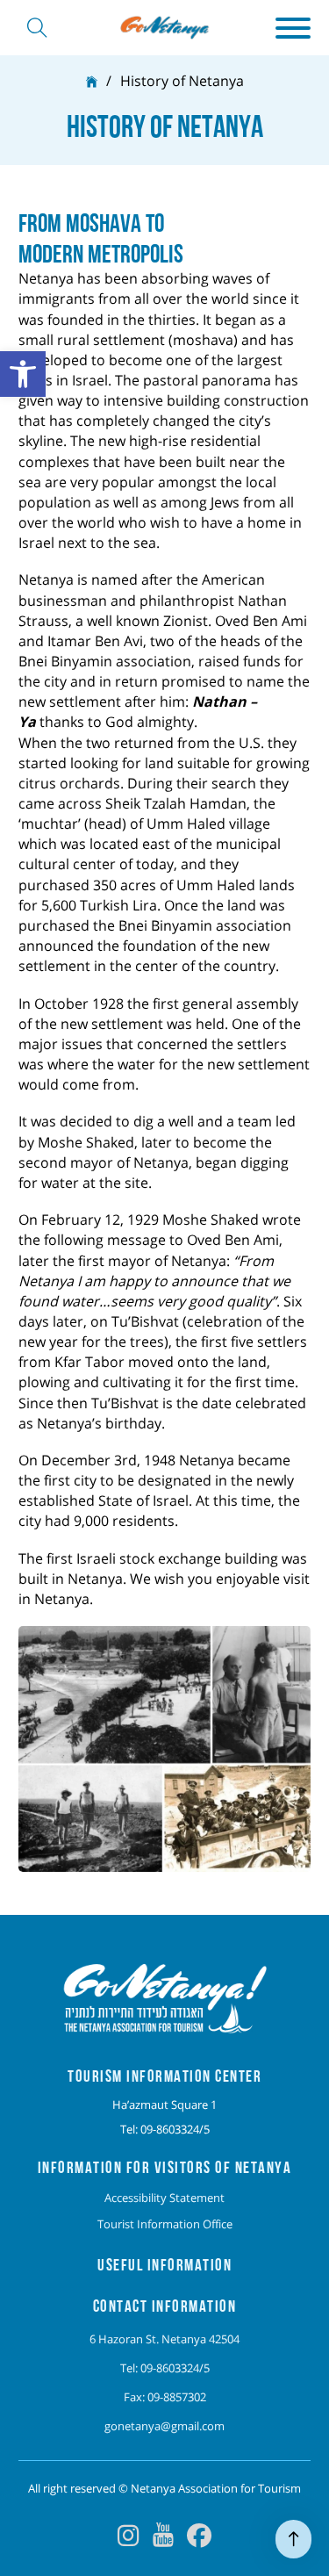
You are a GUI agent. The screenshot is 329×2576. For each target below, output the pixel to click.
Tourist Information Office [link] (165, 2224)
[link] (23, 374)
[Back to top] (293, 2539)
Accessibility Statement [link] (164, 2198)
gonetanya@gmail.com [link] (164, 2426)
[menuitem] (165, 2198)
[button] (293, 28)
